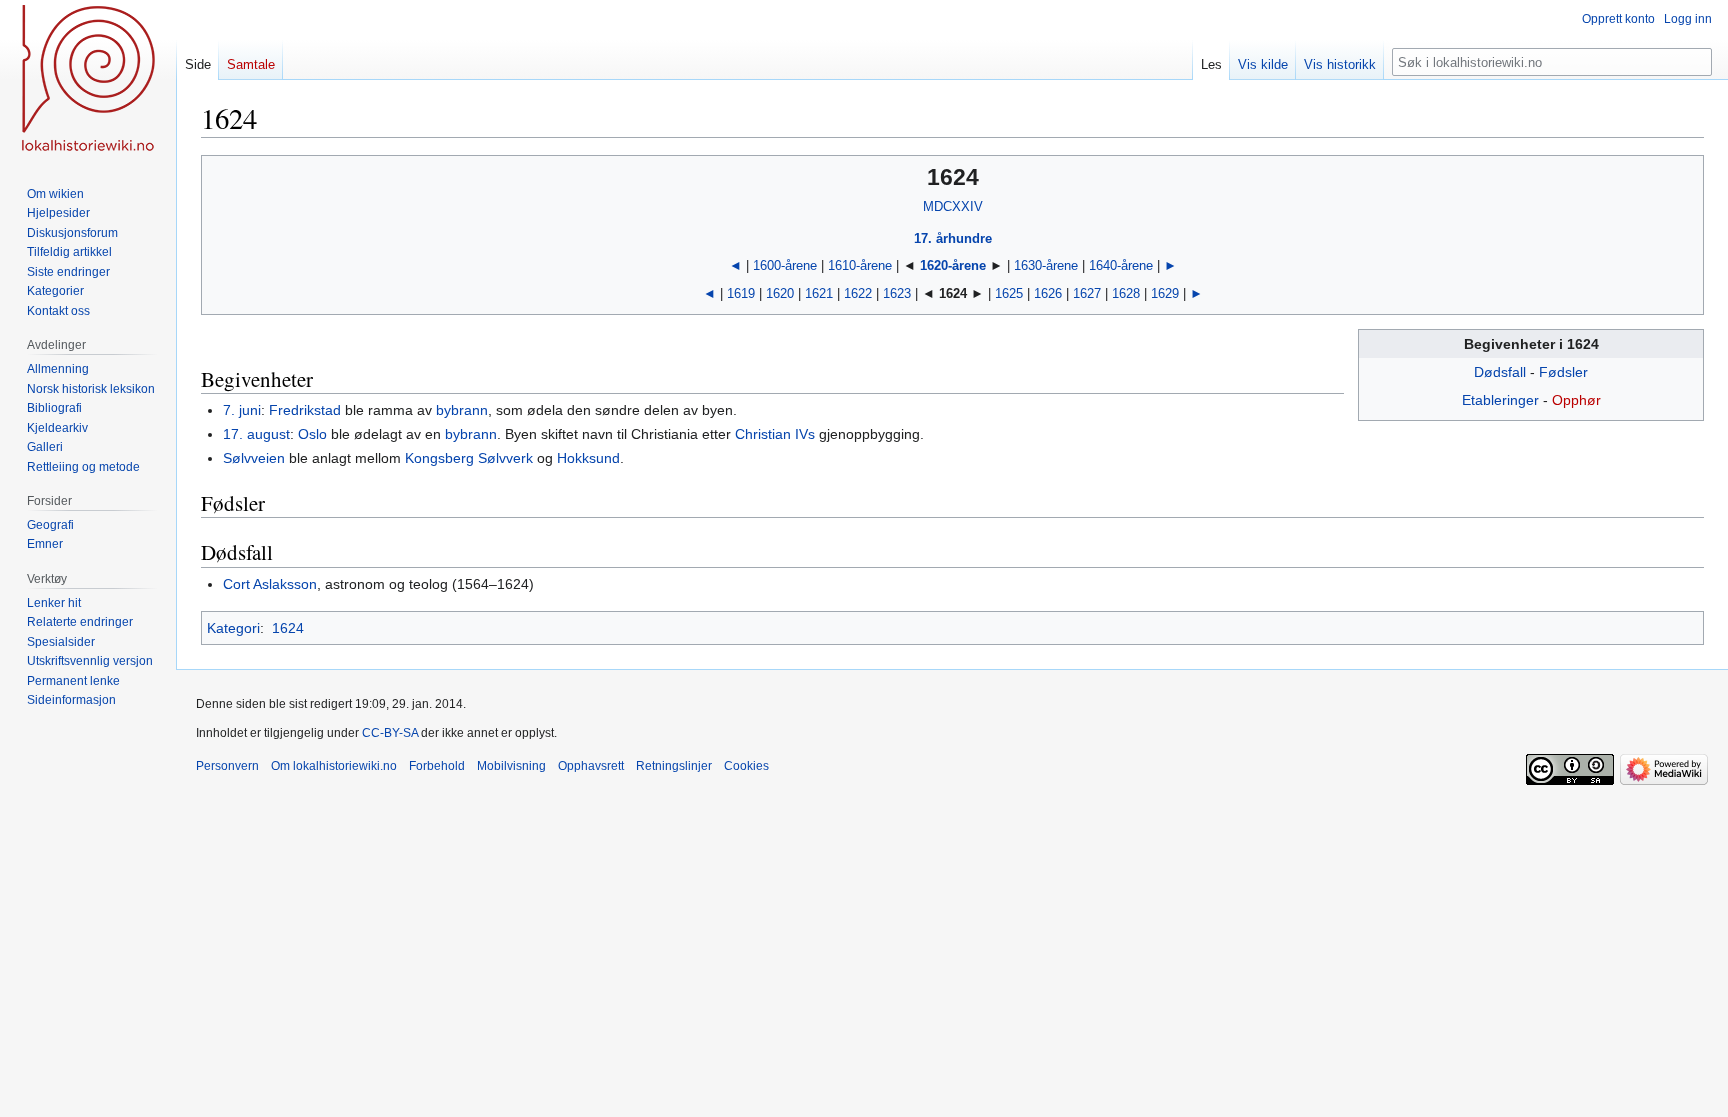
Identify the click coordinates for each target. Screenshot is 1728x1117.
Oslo (312, 434)
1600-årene (785, 265)
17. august (256, 434)
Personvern (227, 766)
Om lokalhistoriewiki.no (334, 766)
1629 (1165, 293)
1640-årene (1121, 265)
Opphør (1576, 400)
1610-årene (860, 265)
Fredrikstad (305, 410)
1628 (1126, 293)
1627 (1087, 293)
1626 (1048, 293)
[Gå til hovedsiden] (88, 80)
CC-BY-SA (390, 733)
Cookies (746, 766)
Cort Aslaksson (270, 584)
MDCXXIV (953, 206)
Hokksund (588, 458)
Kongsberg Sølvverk (469, 458)
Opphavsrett (591, 766)
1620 (780, 293)
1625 (1009, 293)
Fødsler (1563, 372)
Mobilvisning (511, 766)
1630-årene (1046, 265)
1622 (858, 293)
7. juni (242, 410)
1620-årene (953, 265)
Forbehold (437, 766)
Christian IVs (775, 434)
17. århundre (953, 238)
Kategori (233, 628)
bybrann (462, 410)
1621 (819, 293)
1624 (288, 628)
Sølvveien (254, 458)
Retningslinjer (674, 766)
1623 (897, 293)
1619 (741, 293)
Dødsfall (1500, 372)
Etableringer (1500, 400)
